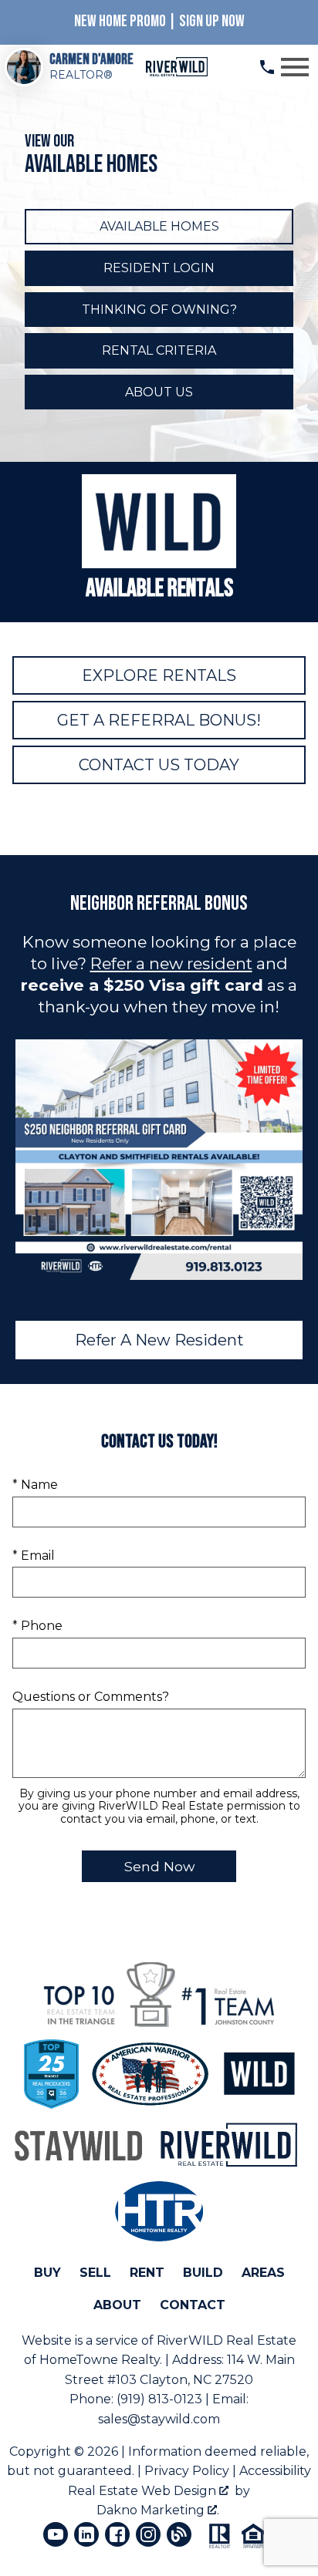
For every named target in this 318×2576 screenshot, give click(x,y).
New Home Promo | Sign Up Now (159, 21)
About (117, 2305)
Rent (147, 2273)
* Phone (37, 1626)
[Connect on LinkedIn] (86, 2534)
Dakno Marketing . (158, 2510)
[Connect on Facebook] (117, 2534)
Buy (47, 2273)
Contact (193, 2305)
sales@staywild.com (159, 2419)
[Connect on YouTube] (56, 2534)
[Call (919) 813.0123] (267, 67)
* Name (35, 1485)
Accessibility (275, 2471)
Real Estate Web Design (144, 2491)
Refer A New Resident (159, 1340)
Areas (263, 2273)
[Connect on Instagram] (148, 2534)
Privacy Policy (187, 2471)
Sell (95, 2273)
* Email (34, 1556)
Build (203, 2273)
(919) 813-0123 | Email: (183, 2399)
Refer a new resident (171, 963)
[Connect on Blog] (179, 2534)
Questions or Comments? (91, 1697)
